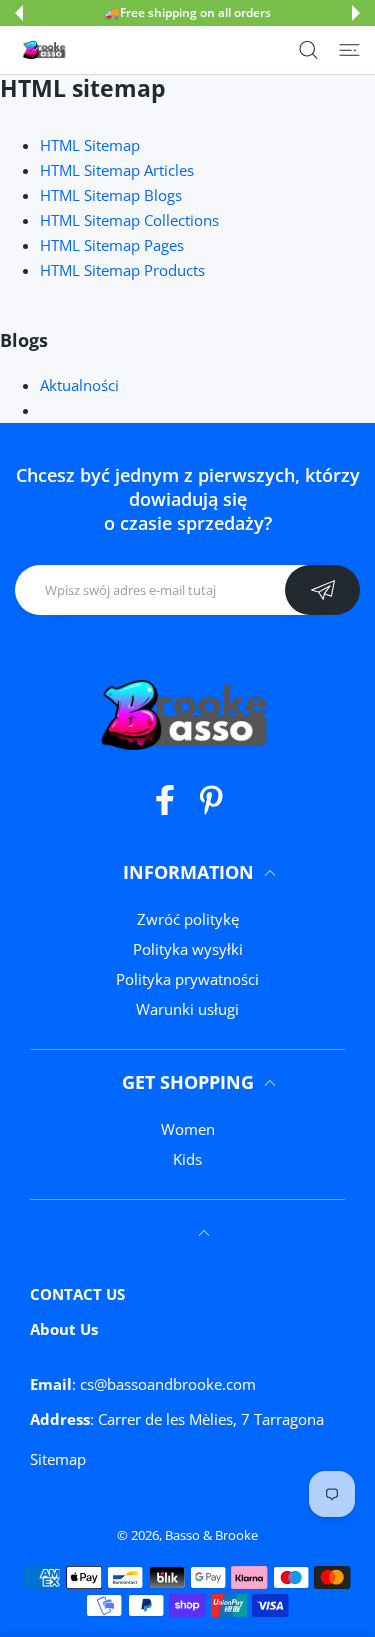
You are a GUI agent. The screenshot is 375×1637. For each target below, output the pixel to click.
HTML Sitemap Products (122, 270)
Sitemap (58, 1459)
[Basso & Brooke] (45, 50)
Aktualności (79, 385)
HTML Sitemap (90, 145)
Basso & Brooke (211, 1535)
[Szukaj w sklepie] (308, 50)
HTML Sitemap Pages (112, 245)
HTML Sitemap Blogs (111, 195)
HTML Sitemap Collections (129, 220)
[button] (19, 13)
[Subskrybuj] (322, 590)
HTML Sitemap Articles (117, 170)
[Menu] (349, 50)
